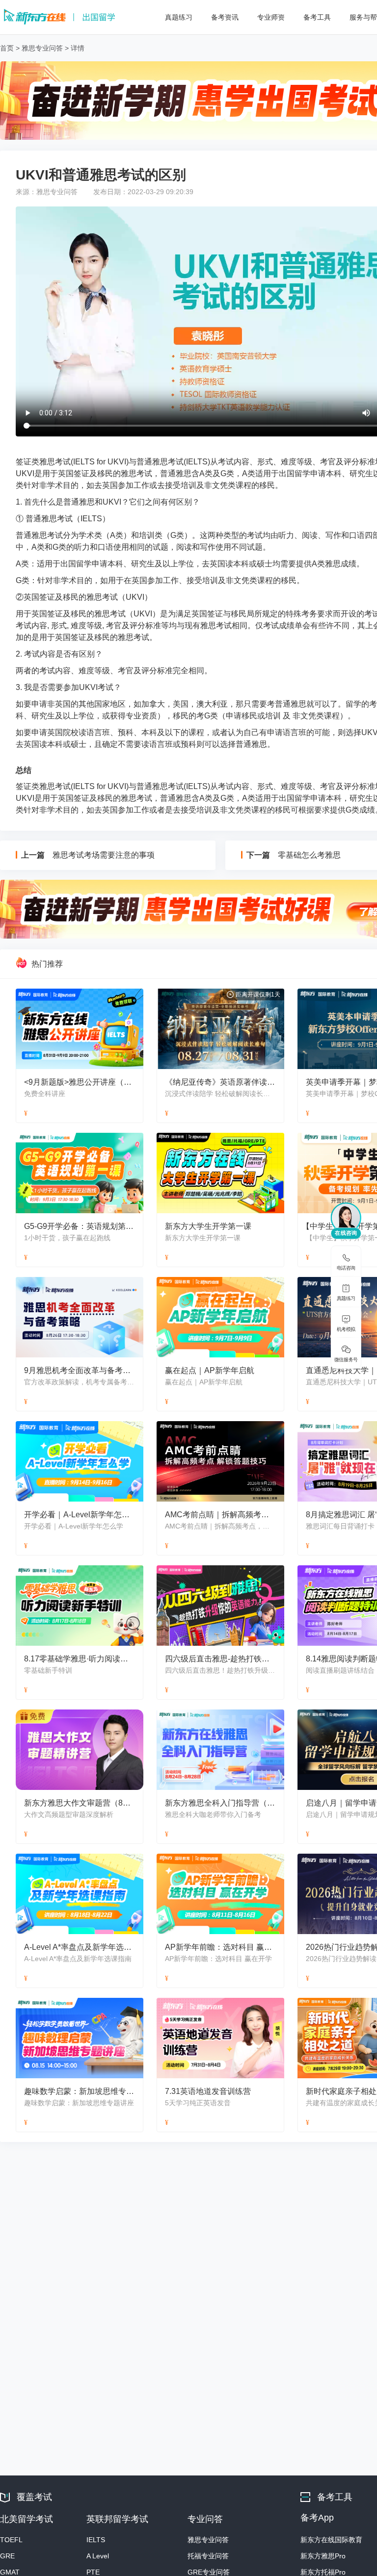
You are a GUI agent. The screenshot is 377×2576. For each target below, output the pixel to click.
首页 (7, 48)
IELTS (96, 2540)
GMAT (10, 2572)
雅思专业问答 (42, 48)
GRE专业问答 (209, 2572)
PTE (93, 2572)
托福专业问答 (208, 2556)
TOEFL (11, 2540)
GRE (7, 2556)
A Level (98, 2556)
